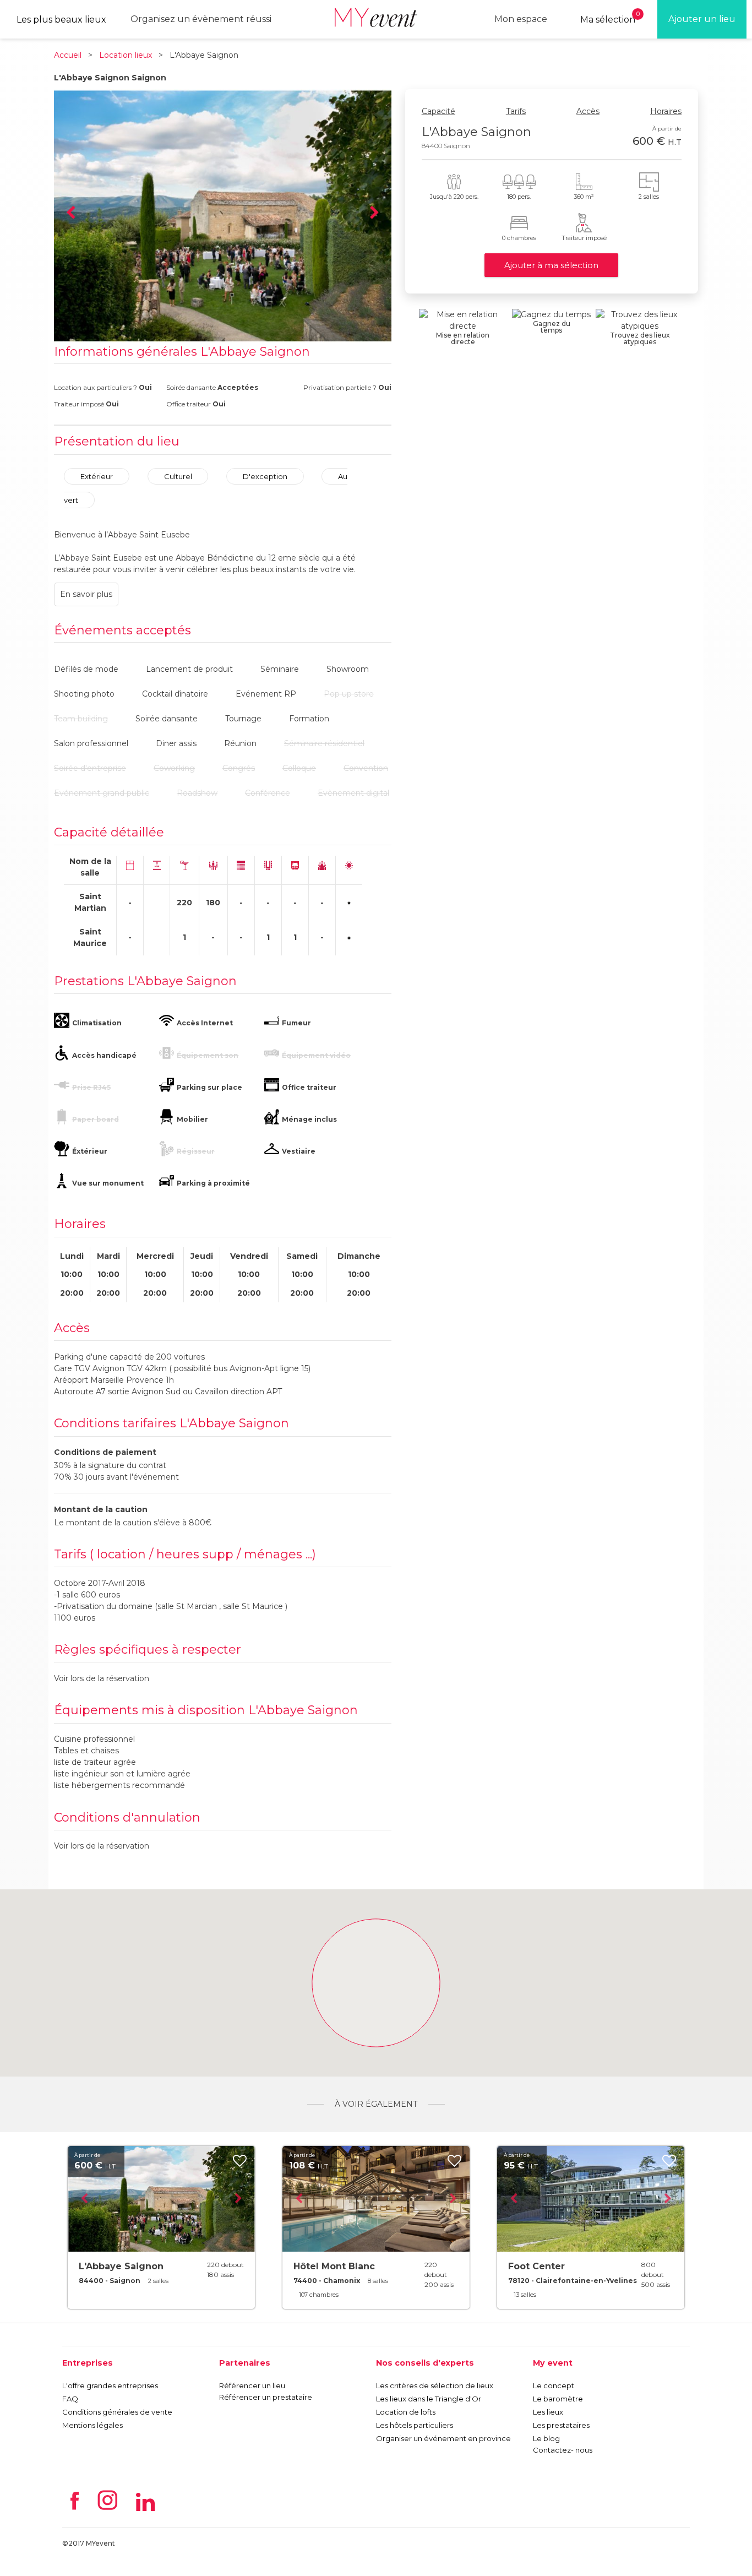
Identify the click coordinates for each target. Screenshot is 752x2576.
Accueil (68, 55)
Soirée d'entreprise (90, 768)
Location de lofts (406, 2412)
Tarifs (516, 111)
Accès (588, 111)
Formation (309, 719)
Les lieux (548, 2412)
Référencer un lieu (252, 2385)
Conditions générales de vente (117, 2412)
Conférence (268, 793)
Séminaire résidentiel (324, 743)
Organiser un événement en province (443, 2438)
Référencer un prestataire (266, 2397)
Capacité (438, 111)
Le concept (554, 2385)
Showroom (348, 669)
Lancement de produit (189, 669)
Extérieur (97, 476)
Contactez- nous (563, 2450)
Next (375, 213)
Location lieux (126, 55)
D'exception (265, 476)
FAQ (70, 2399)
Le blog (546, 2438)
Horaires (666, 111)
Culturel (178, 476)
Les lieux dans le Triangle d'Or (429, 2399)
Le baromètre (558, 2399)
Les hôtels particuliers (415, 2425)
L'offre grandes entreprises (110, 2385)
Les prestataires (561, 2425)
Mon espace (521, 19)
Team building (81, 719)
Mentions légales (92, 2425)
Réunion (240, 743)
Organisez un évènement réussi (201, 19)
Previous (70, 213)
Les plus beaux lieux (61, 20)
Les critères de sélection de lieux (435, 2385)
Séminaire (280, 669)
